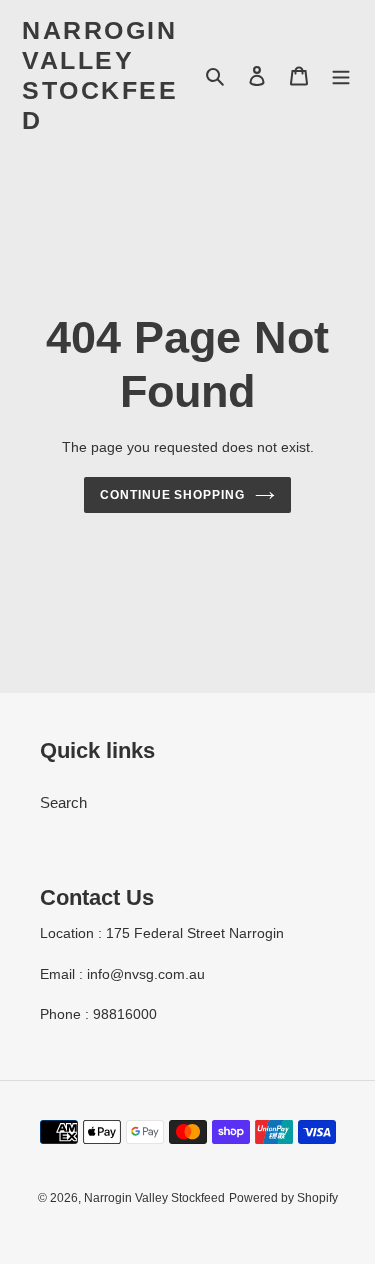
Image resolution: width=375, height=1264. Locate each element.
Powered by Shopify (283, 1198)
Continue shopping (173, 495)
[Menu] (341, 75)
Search (63, 802)
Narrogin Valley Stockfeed (100, 75)
